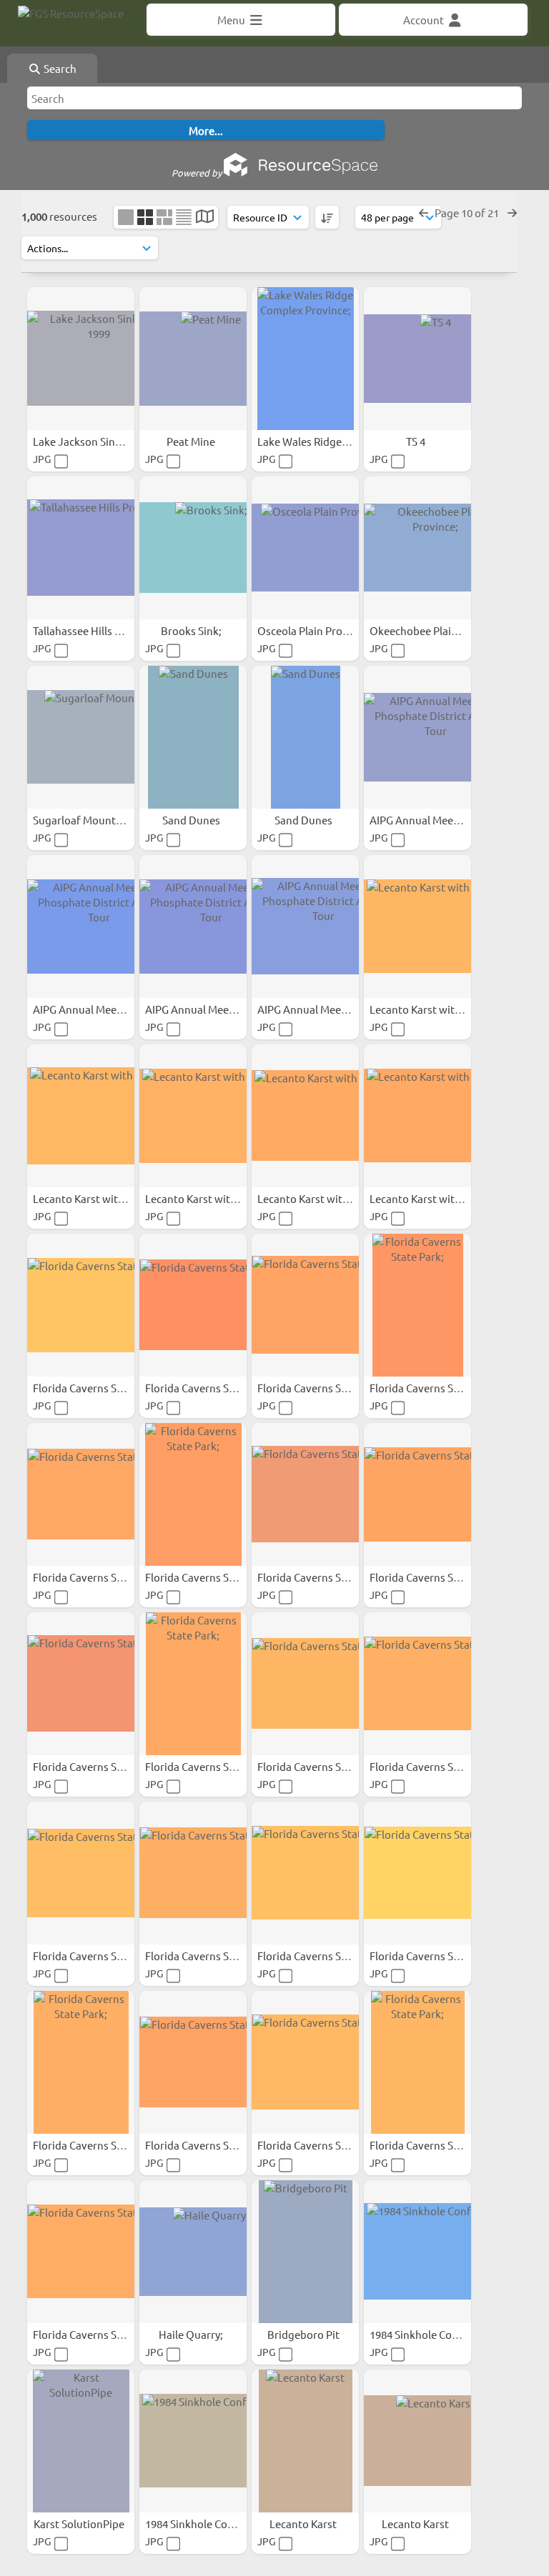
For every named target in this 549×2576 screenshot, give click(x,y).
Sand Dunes (192, 820)
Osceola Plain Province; (315, 630)
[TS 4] (417, 359)
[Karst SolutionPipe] (81, 2441)
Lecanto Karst (304, 2523)
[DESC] (327, 217)
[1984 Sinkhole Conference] (417, 2252)
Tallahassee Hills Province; (98, 630)
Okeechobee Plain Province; (439, 630)
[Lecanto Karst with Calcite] (417, 927)
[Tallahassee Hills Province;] (81, 548)
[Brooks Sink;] (193, 548)
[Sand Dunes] (193, 737)
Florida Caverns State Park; (99, 1388)
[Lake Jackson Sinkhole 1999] (81, 359)
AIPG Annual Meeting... (427, 820)
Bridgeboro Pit (305, 2334)
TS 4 (417, 441)
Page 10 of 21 (468, 213)
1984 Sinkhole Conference (434, 2334)
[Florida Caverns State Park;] (81, 1305)
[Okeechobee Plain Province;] (417, 548)
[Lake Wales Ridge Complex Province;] (305, 359)
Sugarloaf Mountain (83, 820)
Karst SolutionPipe (80, 2523)
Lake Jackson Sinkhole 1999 (101, 441)
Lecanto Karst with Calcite (434, 1009)
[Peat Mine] (193, 359)
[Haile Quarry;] (193, 2252)
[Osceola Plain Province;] (305, 548)
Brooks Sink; (192, 630)
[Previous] (424, 213)
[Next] (512, 213)
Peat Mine (192, 441)
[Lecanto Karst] (305, 2441)
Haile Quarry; (192, 2334)
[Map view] (205, 218)
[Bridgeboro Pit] (305, 2252)
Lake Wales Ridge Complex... (327, 441)
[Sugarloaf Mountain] (81, 737)
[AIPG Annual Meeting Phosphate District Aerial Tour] (417, 737)
